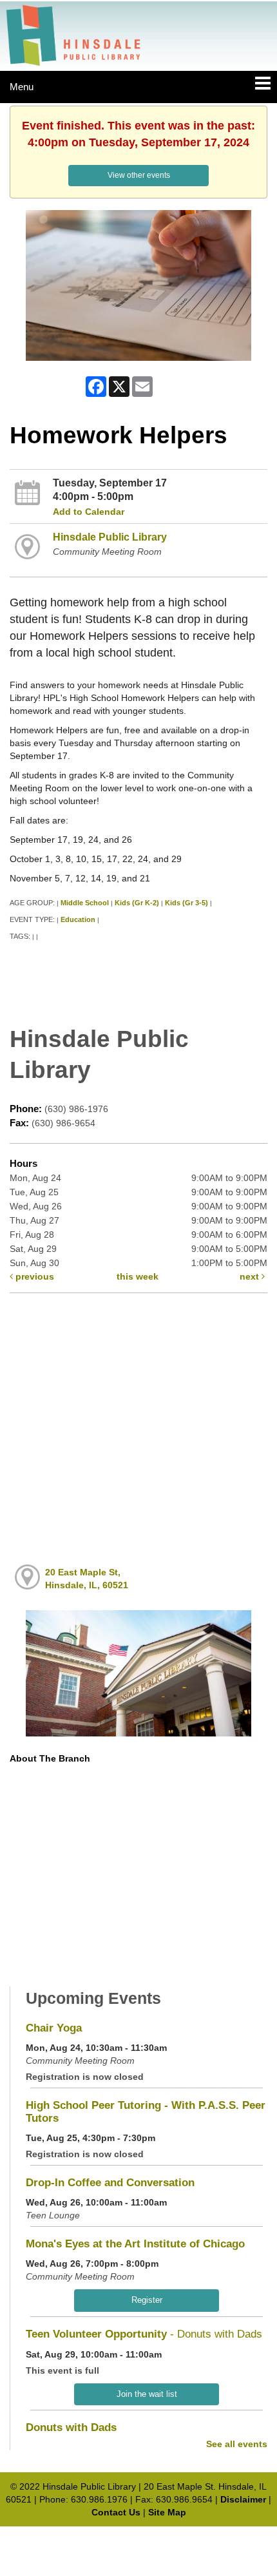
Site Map (167, 2512)
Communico (223, 2539)
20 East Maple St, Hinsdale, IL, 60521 (87, 1579)
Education (78, 919)
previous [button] (33, 1276)
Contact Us (116, 2512)
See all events (237, 2444)
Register (147, 2300)
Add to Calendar (89, 512)
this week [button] (138, 1276)
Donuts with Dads (71, 2427)
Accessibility (166, 2539)
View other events (139, 175)
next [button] (251, 1276)
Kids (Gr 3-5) (186, 903)
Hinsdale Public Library (110, 537)
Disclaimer (243, 2499)
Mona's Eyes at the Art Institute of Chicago (135, 2244)
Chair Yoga (54, 2028)
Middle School (85, 903)
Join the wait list (147, 2394)
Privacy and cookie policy (82, 2539)
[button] (263, 84)
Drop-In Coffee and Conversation (110, 2183)
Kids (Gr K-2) (137, 903)
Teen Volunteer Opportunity (144, 2334)
